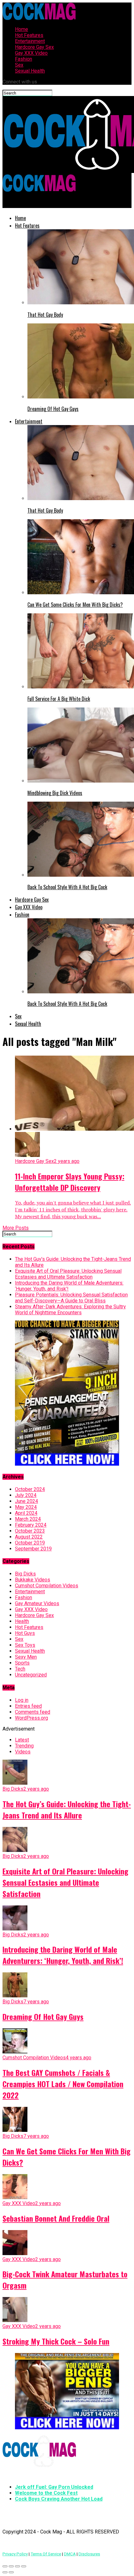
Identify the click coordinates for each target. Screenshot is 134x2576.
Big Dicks (25, 1574)
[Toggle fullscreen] (17, 2566)
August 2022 (29, 1537)
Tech (20, 1669)
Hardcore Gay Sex (34, 47)
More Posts (16, 1228)
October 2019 (30, 1543)
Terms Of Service (46, 2554)
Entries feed (28, 1706)
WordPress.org (31, 1718)
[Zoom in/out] (24, 2566)
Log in (22, 1700)
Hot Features (29, 35)
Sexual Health (30, 71)
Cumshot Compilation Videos (47, 1586)
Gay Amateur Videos (37, 1603)
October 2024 (30, 1489)
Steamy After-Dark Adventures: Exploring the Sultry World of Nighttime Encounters (70, 1310)
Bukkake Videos (33, 1580)
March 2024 (28, 1519)
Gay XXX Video (31, 53)
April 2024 (26, 1513)
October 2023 (30, 1531)
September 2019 (33, 1549)
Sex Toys (25, 1645)
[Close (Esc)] (5, 2566)
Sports (22, 1663)
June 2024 (26, 1501)
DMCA (70, 2554)
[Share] (11, 2566)
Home (22, 29)
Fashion (24, 59)
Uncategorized (31, 1675)
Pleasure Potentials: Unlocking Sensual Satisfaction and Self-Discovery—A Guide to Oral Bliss (71, 1298)
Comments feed (33, 1712)
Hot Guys (25, 1633)
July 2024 (26, 1495)
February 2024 (31, 1525)
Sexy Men (26, 1657)
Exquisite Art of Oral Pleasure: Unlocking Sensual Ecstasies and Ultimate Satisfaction (68, 1274)
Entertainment (30, 41)
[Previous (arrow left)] (5, 2572)
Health (22, 1621)
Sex (19, 65)
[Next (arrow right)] (11, 2572)
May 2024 (26, 1507)
